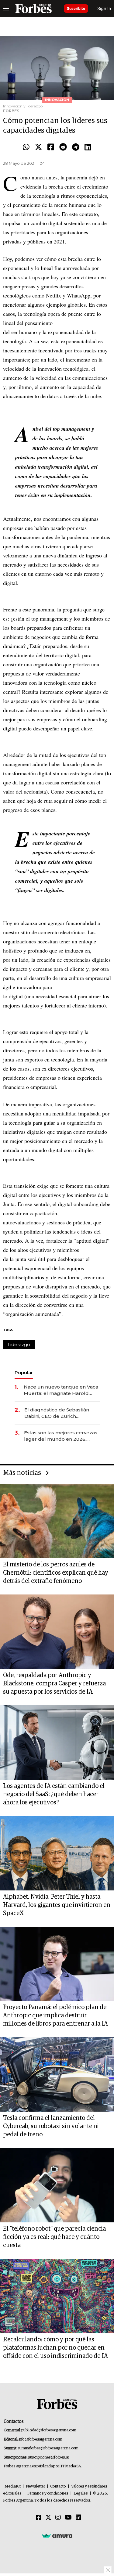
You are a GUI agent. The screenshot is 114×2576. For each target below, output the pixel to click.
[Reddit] (63, 147)
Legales (81, 2493)
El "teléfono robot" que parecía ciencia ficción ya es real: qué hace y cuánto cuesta (54, 2237)
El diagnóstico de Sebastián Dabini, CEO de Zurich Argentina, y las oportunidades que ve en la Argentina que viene (61, 1413)
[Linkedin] (88, 147)
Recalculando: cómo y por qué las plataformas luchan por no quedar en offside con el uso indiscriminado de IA (55, 2348)
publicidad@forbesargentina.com (49, 2430)
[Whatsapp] (26, 147)
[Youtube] (68, 2518)
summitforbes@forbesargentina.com (48, 2448)
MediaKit (13, 2486)
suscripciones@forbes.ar (48, 2457)
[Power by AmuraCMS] (57, 2536)
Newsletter (35, 2486)
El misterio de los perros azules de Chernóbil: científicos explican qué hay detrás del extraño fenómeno (56, 1573)
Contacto (58, 2486)
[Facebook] (51, 147)
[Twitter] (38, 147)
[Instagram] (58, 2518)
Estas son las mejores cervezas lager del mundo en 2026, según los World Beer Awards (61, 1436)
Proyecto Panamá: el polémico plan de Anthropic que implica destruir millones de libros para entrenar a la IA (55, 2016)
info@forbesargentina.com (40, 2439)
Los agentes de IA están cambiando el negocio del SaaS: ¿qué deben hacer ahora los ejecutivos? (54, 1794)
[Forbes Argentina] (33, 9)
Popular (24, 1373)
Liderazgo (19, 1344)
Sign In (104, 8)
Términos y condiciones (48, 2493)
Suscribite (76, 8)
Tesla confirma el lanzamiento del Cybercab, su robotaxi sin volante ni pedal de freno (51, 2126)
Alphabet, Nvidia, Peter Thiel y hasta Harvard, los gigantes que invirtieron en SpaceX (57, 1905)
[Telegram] (76, 147)
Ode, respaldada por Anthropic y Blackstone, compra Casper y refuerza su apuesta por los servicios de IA (54, 1684)
